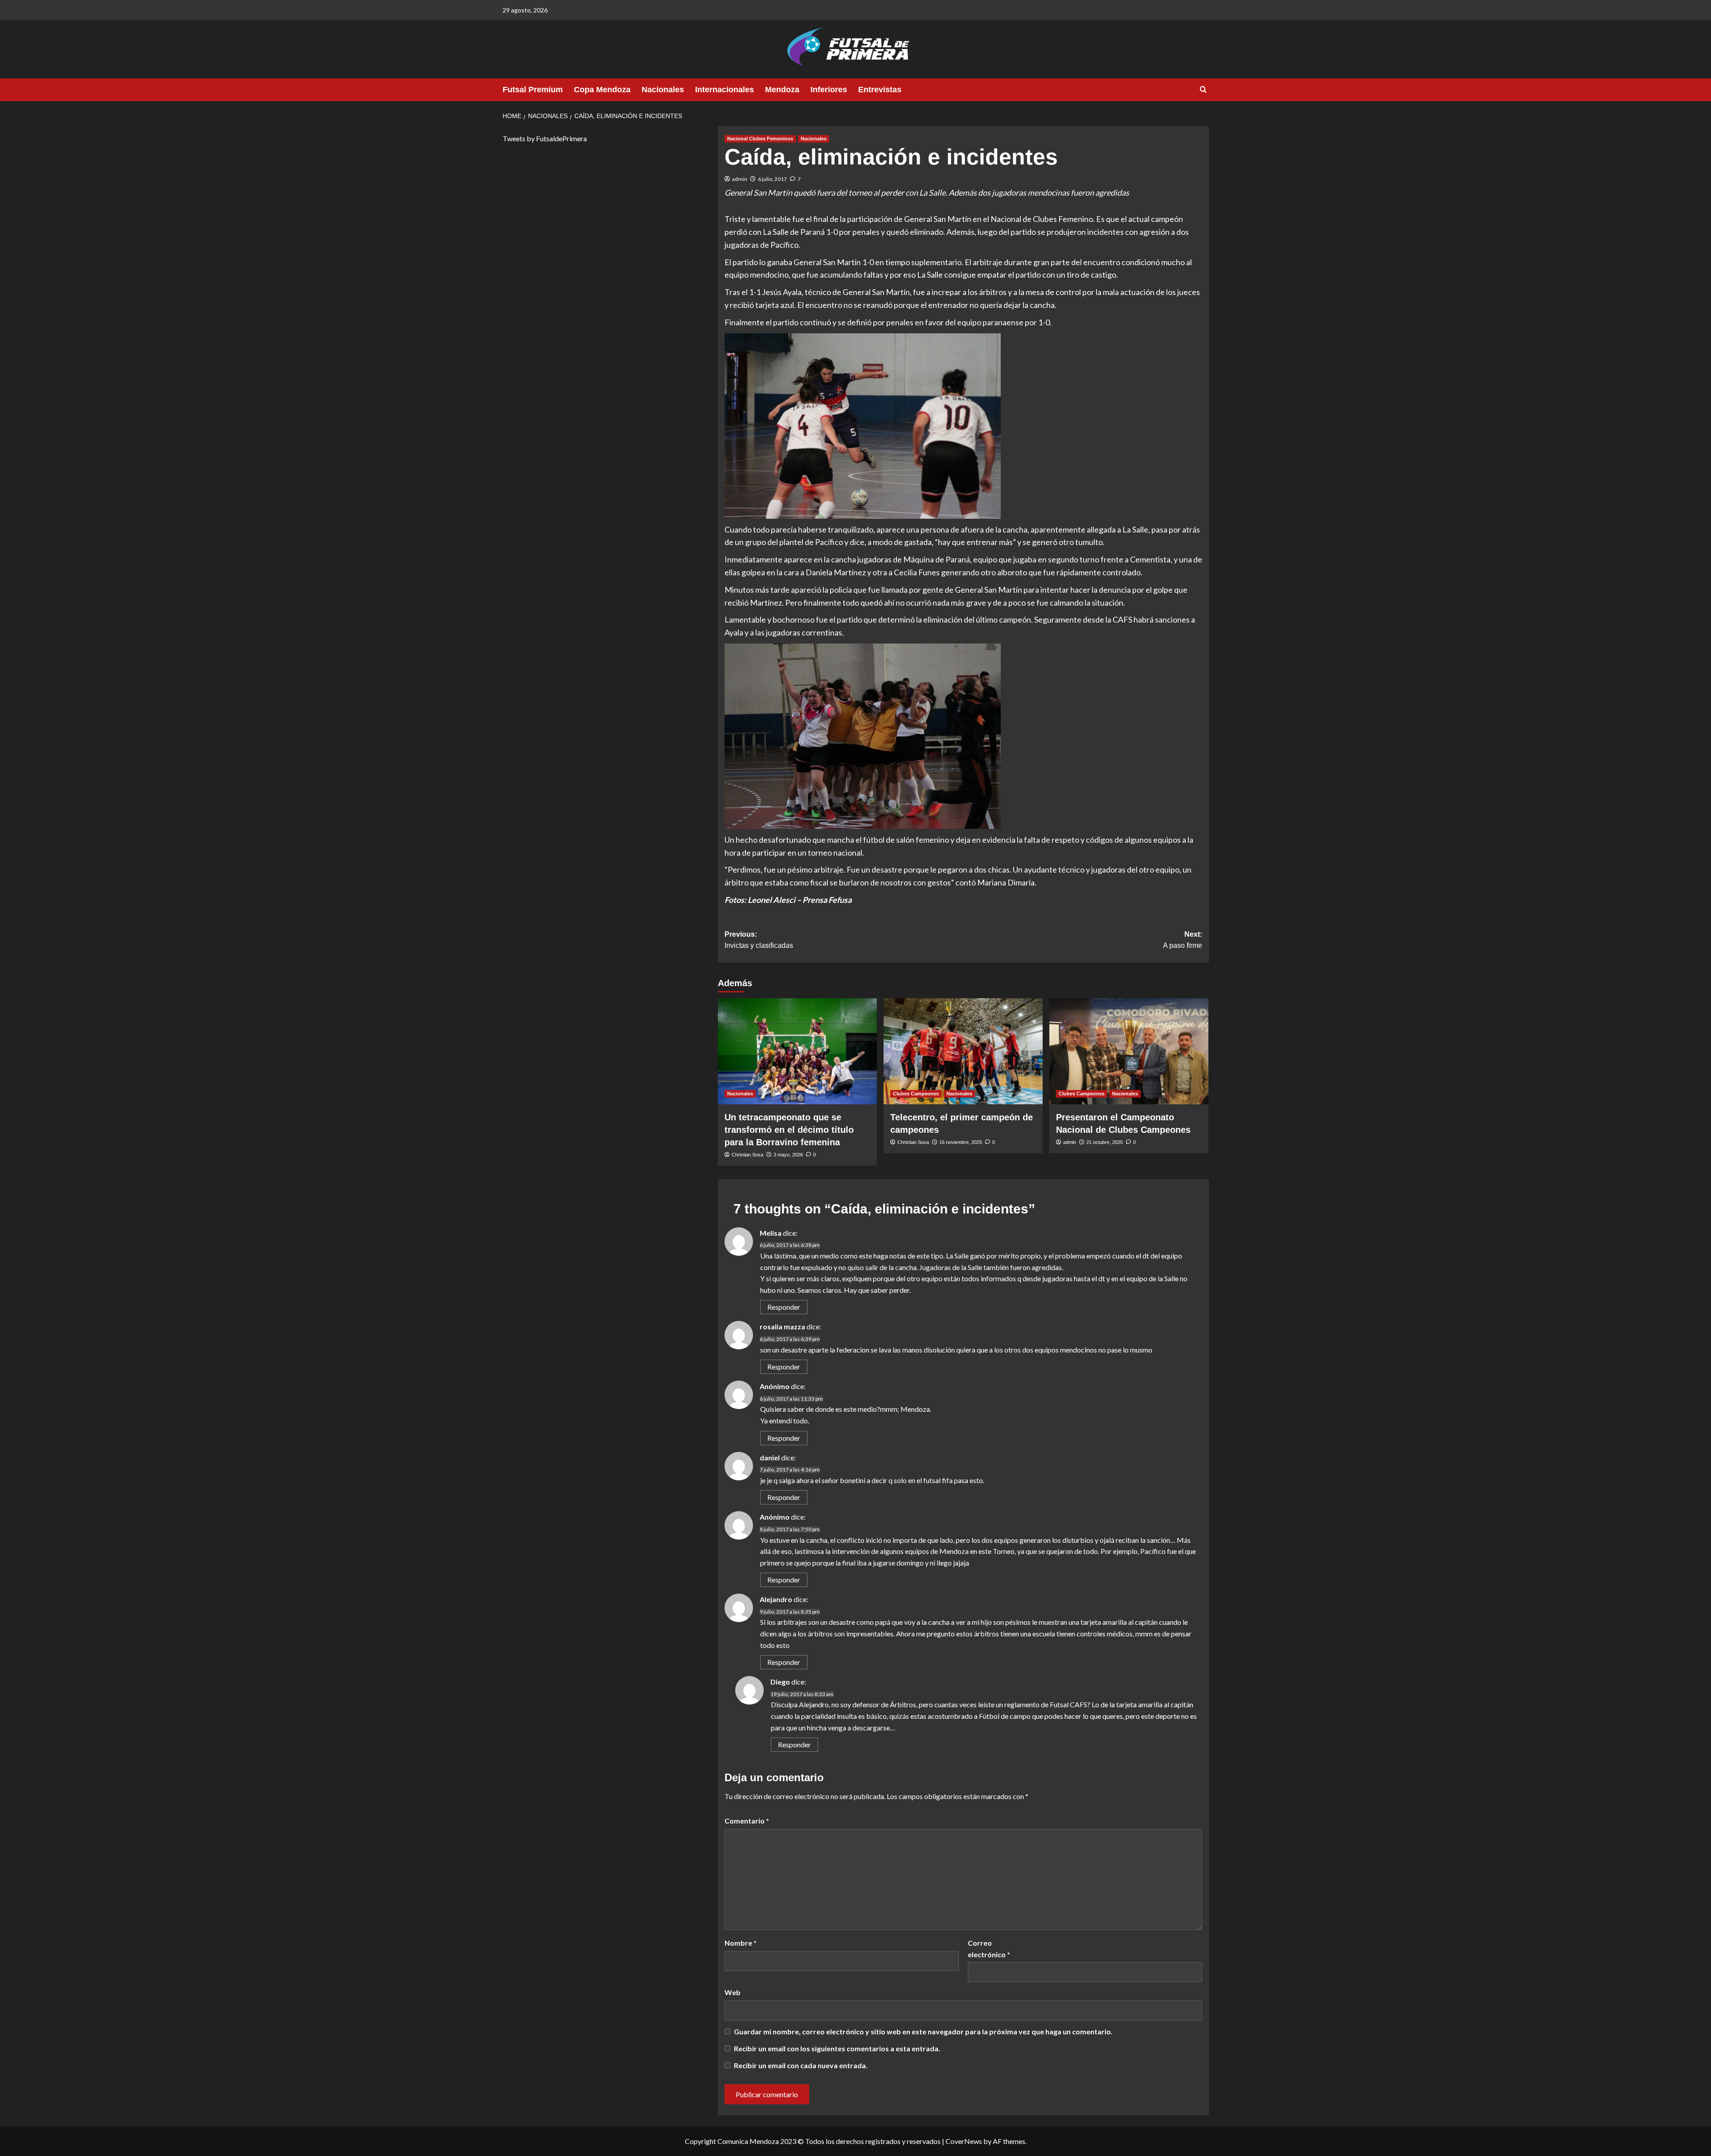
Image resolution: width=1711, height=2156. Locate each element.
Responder (784, 1307)
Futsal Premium (533, 90)
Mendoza (782, 90)
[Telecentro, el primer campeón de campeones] (963, 1051)
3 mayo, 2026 (788, 1155)
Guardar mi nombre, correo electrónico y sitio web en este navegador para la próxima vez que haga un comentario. (923, 2031)
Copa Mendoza (602, 90)
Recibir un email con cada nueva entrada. (801, 2065)
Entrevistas (880, 90)
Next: (1183, 940)
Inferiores (829, 90)
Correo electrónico (989, 1949)
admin (740, 179)
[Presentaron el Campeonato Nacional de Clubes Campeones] (1129, 1051)
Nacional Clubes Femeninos (760, 139)
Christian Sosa (747, 1155)
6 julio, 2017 (772, 179)
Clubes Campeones (916, 1094)
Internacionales (725, 90)
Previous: (759, 940)
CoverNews (964, 2141)
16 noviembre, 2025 (961, 1142)
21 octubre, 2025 (1105, 1142)
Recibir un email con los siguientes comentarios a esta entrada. (837, 2048)
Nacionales (663, 90)
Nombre (741, 1943)
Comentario (747, 1821)
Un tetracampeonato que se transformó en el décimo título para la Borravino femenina (789, 1130)
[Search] (1203, 90)
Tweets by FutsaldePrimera (545, 138)
